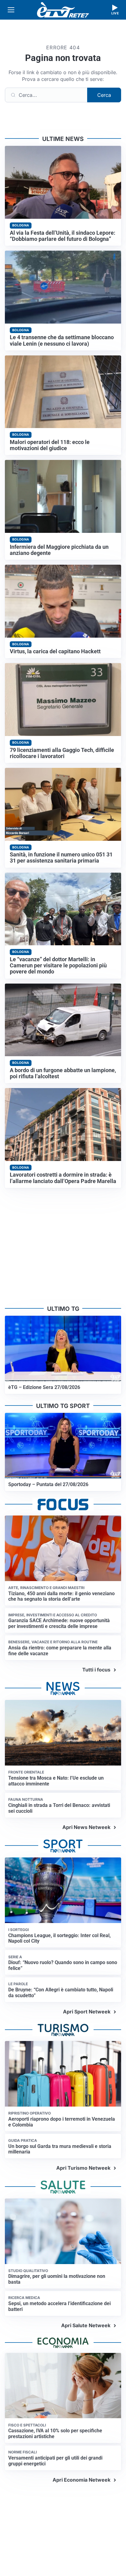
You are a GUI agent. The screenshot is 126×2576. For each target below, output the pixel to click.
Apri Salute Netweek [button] (86, 2325)
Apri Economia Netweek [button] (82, 2480)
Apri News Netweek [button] (86, 1827)
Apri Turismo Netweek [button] (83, 2168)
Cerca (104, 95)
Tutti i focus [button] (96, 1670)
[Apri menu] (11, 10)
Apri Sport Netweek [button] (87, 2012)
